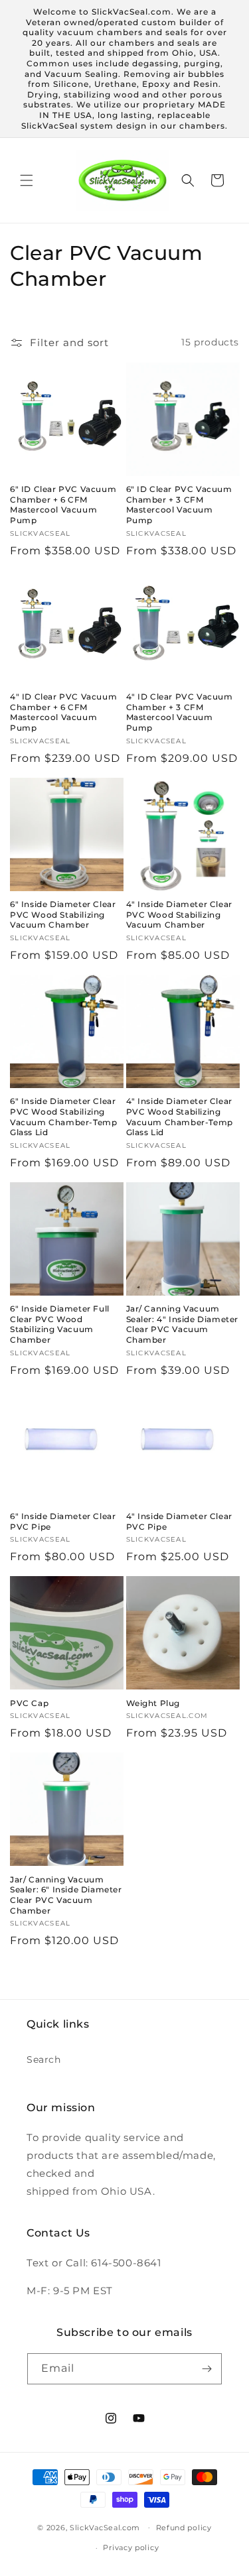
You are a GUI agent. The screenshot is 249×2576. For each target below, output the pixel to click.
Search (44, 2059)
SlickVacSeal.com (105, 2527)
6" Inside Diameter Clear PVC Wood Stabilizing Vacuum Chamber (63, 914)
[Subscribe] (207, 2369)
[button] (27, 180)
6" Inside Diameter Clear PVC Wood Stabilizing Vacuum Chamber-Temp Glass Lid (63, 1117)
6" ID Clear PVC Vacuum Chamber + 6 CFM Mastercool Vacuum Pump (63, 505)
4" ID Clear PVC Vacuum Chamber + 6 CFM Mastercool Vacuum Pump (63, 712)
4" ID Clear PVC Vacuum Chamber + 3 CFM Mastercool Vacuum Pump (180, 712)
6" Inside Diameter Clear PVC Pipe (63, 1521)
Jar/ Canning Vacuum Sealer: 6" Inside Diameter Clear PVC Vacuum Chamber (66, 1895)
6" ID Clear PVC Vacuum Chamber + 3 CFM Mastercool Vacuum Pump (179, 505)
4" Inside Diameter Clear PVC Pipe (179, 1521)
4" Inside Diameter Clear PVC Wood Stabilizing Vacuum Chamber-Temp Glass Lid (180, 1117)
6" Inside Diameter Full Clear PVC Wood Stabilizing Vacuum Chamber (60, 1324)
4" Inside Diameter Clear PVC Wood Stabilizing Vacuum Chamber (179, 914)
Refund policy (184, 2528)
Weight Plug (153, 1703)
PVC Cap (29, 1703)
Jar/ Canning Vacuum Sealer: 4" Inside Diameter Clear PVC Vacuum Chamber (183, 1324)
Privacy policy (131, 2547)
